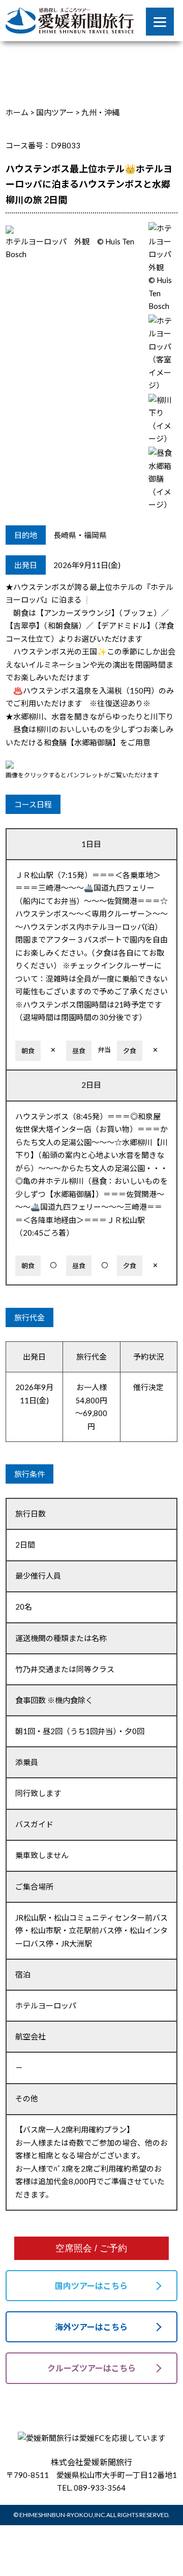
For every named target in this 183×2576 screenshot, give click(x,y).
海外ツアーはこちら (91, 2327)
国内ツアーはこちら (91, 2286)
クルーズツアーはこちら (91, 2368)
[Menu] (160, 22)
